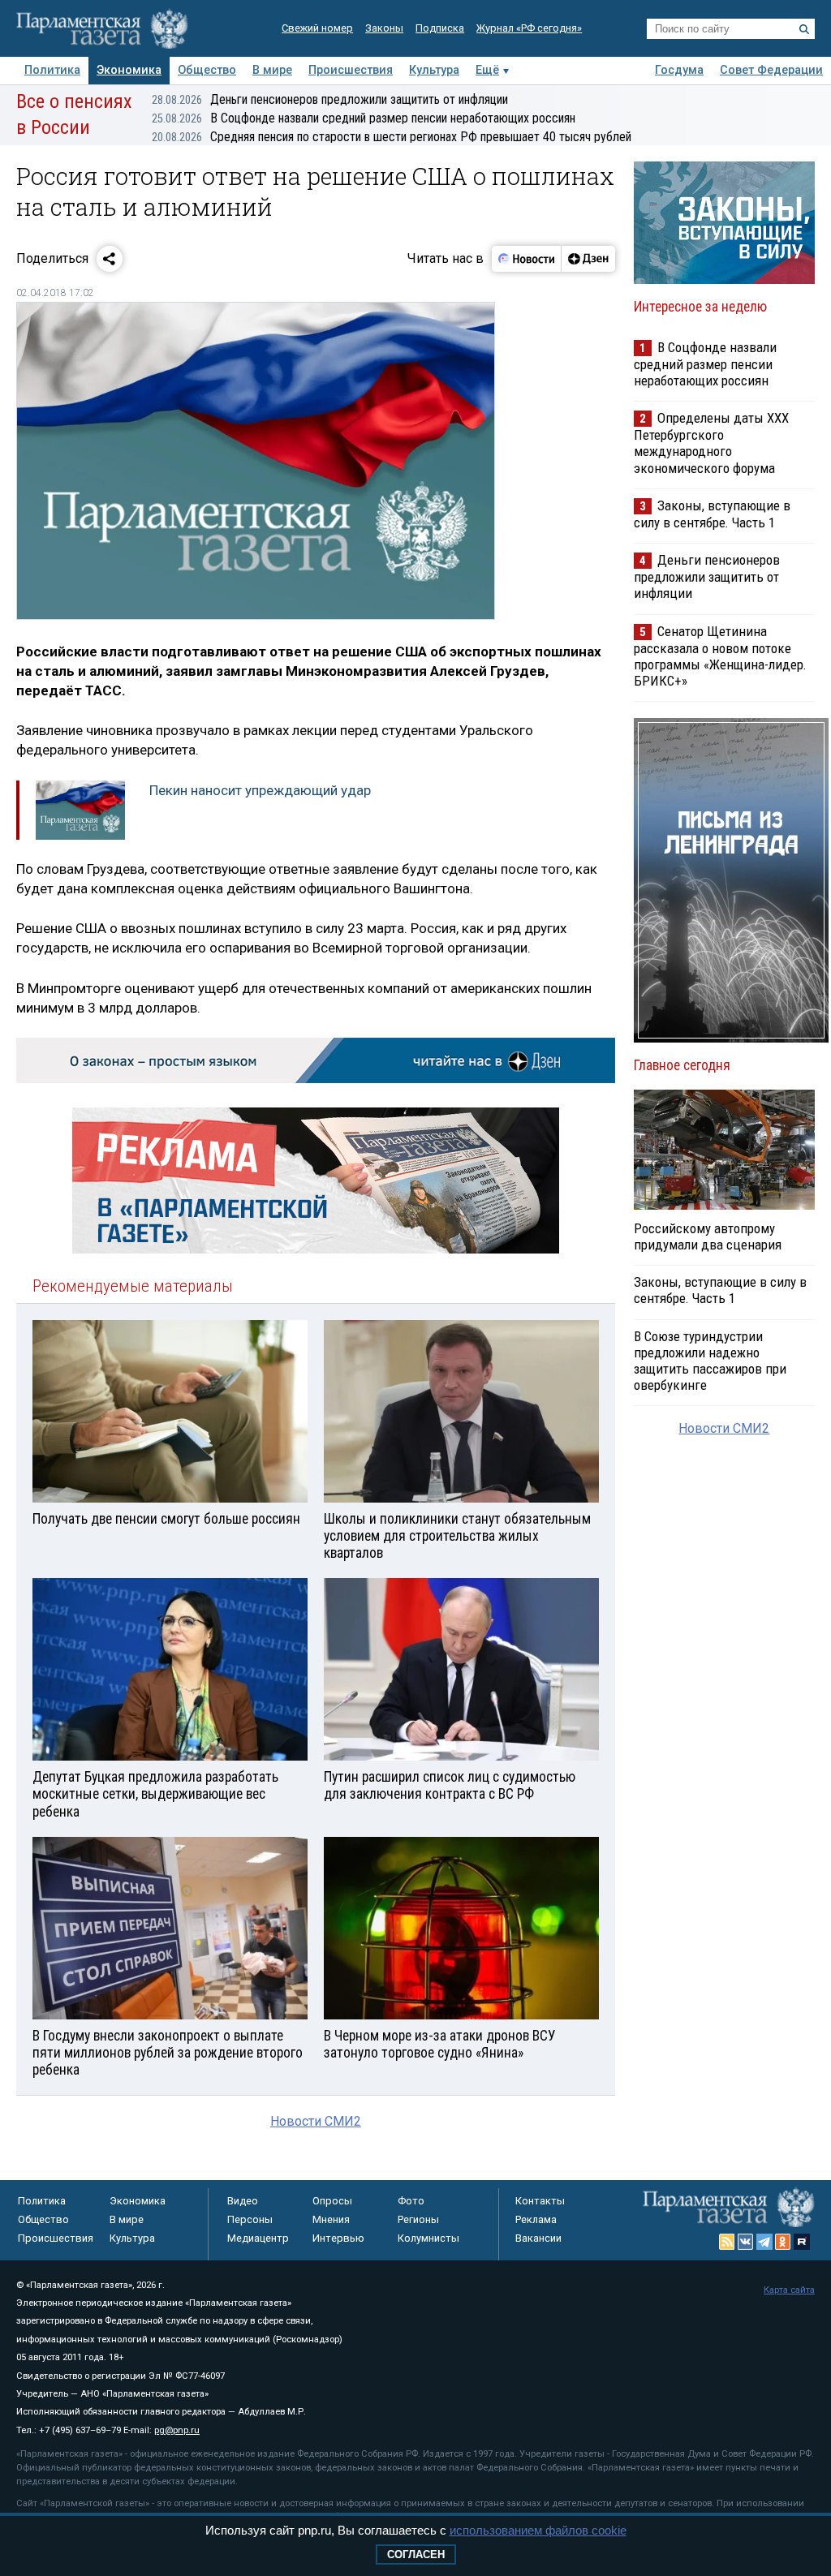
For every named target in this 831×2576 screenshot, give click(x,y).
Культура (434, 70)
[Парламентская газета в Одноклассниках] (783, 2242)
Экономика (129, 70)
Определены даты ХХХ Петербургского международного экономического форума (711, 443)
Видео (243, 2201)
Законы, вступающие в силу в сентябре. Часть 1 (712, 514)
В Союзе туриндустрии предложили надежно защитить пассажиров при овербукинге (710, 1361)
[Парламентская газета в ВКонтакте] (746, 2242)
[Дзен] (588, 259)
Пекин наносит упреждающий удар (260, 790)
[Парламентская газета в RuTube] (802, 2242)
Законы (384, 28)
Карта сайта (789, 2290)
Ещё (487, 70)
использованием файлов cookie (538, 2530)
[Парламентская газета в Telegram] (764, 2242)
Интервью (338, 2238)
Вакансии (538, 2238)
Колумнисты (428, 2238)
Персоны (250, 2219)
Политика (52, 70)
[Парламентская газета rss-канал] (727, 2242)
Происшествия (351, 70)
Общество (207, 70)
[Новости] (527, 259)
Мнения (331, 2219)
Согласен (416, 2554)
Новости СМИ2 (316, 2121)
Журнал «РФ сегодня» (529, 28)
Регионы (418, 2219)
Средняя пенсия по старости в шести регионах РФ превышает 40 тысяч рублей (392, 137)
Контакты (540, 2201)
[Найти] (804, 29)
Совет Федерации (771, 70)
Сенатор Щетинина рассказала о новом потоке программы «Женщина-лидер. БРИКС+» (720, 656)
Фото (411, 2201)
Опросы (332, 2201)
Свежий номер (317, 28)
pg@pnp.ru (177, 2430)
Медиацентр (258, 2238)
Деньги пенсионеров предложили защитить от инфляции (330, 99)
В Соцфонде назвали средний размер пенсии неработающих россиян (364, 118)
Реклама (536, 2219)
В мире (272, 70)
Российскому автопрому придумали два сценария (708, 1236)
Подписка (440, 28)
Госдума (679, 70)
